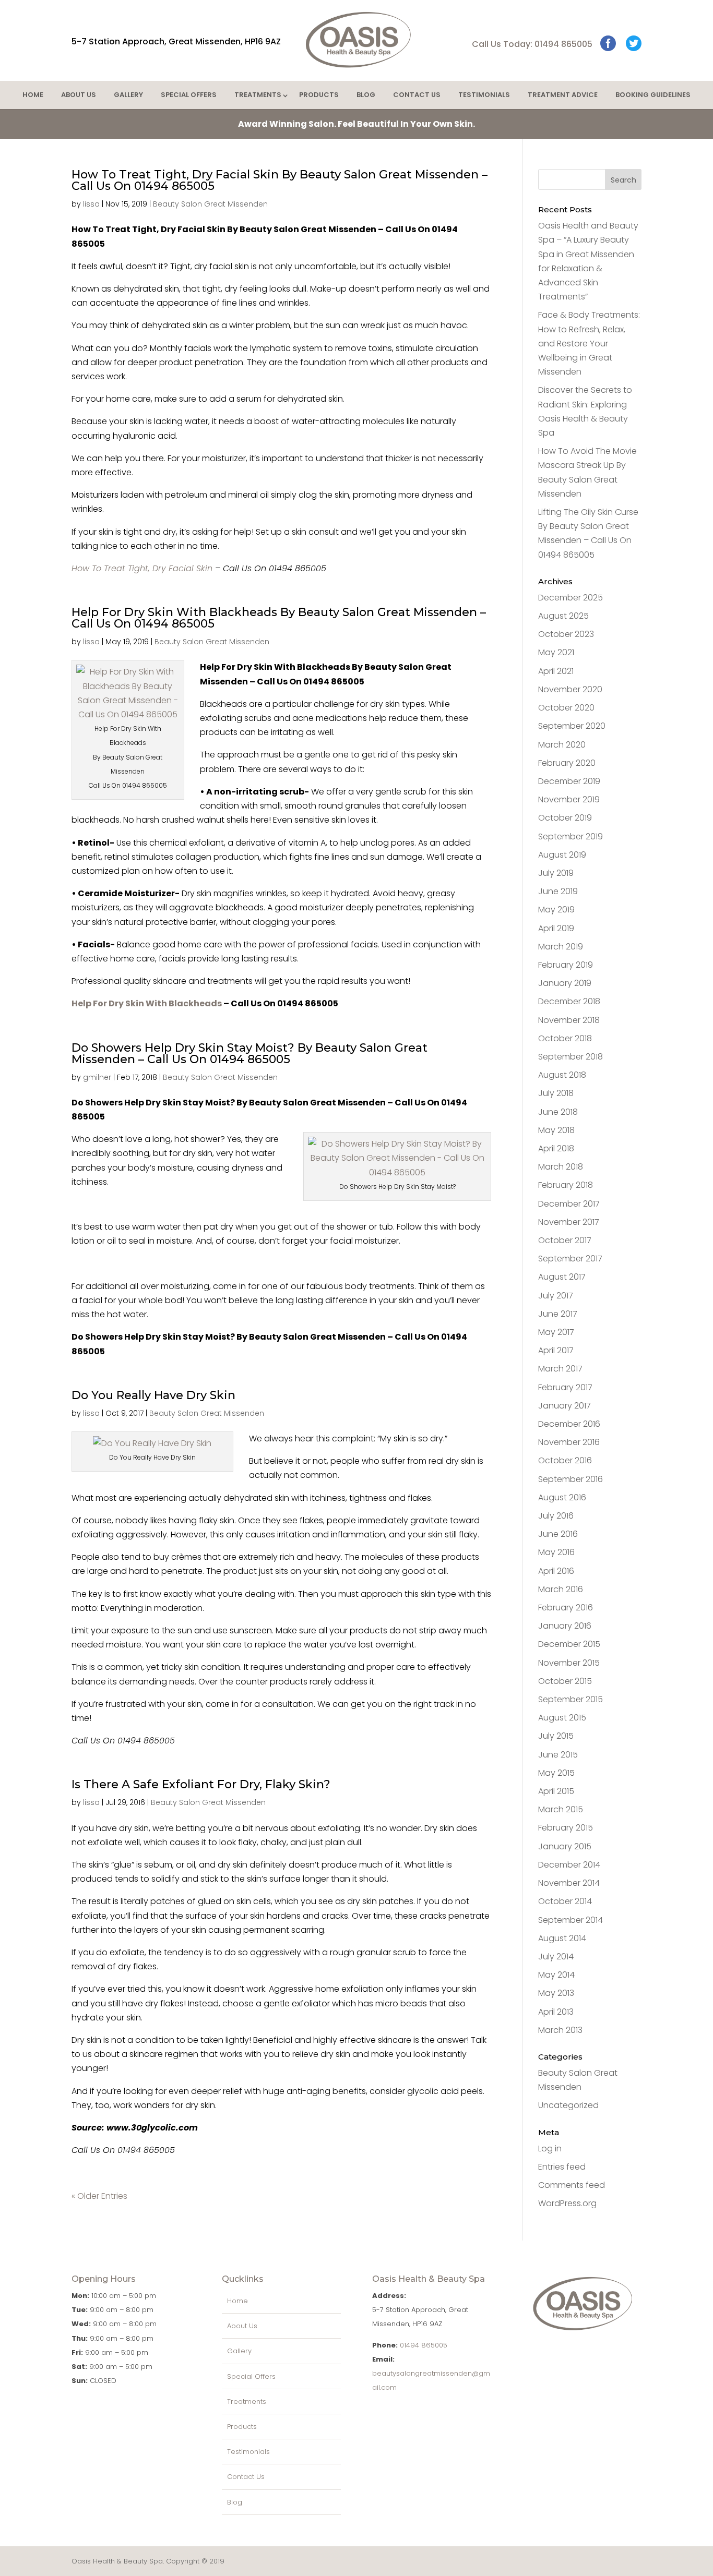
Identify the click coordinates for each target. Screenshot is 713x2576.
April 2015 (556, 1791)
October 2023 (566, 634)
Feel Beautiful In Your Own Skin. (356, 124)
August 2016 (562, 1497)
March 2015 (561, 1809)
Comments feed (572, 2185)
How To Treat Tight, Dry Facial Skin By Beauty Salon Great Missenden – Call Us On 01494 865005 (280, 180)
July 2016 (556, 1516)
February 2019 (566, 965)
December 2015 (569, 1644)
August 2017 (562, 1277)
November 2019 (569, 799)
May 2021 (556, 652)
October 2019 (565, 818)
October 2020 (566, 708)
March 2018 (561, 1167)
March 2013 (560, 2030)
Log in (550, 2148)
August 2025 (563, 616)
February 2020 (567, 763)
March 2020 (562, 745)
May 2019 (556, 910)
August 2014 (562, 1938)
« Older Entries (99, 2196)
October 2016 (565, 1460)
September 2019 (571, 836)
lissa (91, 204)
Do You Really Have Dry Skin (153, 1395)
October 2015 (565, 1681)
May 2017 (556, 1332)
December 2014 (569, 1865)
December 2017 (569, 1204)
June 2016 (558, 1534)
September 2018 (571, 1057)
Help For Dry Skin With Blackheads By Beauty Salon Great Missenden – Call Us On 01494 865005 (279, 618)
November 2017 (569, 1222)
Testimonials (484, 95)
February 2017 (565, 1387)
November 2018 (569, 1020)
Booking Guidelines (653, 95)
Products (319, 95)
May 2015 (556, 1773)
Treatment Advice (563, 95)
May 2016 (556, 1552)
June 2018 (558, 1112)
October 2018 (565, 1038)
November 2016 (569, 1442)
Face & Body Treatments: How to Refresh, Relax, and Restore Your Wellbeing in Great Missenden (589, 343)
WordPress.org (567, 2203)
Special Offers (189, 95)
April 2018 (556, 1148)
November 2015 (569, 1663)
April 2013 (556, 2012)
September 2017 (570, 1259)
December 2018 (569, 1001)
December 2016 (569, 1424)
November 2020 (570, 689)
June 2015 (558, 1755)
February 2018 (566, 1185)
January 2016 (565, 1626)
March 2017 (560, 1369)
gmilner (97, 1077)
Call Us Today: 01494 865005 (532, 44)
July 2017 (556, 1296)
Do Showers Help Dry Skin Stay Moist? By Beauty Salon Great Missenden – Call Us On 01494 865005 (249, 1054)
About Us (79, 95)
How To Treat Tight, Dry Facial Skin (142, 568)
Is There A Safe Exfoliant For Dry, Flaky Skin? (201, 1784)
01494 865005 (424, 2345)
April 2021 (556, 671)
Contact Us (417, 95)
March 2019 (561, 947)
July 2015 (556, 1736)
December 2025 (571, 598)
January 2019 (565, 983)
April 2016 (556, 1571)
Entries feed (562, 2167)
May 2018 (556, 1130)
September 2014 (571, 1920)
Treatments (258, 95)
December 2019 (569, 781)
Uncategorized (568, 2105)
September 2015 (571, 1699)
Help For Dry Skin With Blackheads (147, 1003)
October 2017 (565, 1240)
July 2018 (556, 1093)
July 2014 (556, 1957)
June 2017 (558, 1314)
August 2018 (562, 1075)
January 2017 (565, 1406)
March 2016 (561, 1589)
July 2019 (556, 873)
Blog (366, 95)
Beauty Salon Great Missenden (210, 204)
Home (33, 95)
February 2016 (566, 1608)
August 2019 (562, 855)
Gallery (128, 95)
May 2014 (556, 1975)
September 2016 (571, 1479)
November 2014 (569, 1883)
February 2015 (566, 1828)
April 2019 (556, 928)
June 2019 (558, 891)
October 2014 (565, 1901)
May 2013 (556, 1993)
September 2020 (572, 726)
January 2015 (565, 1846)
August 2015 (562, 1718)
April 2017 (556, 1350)
